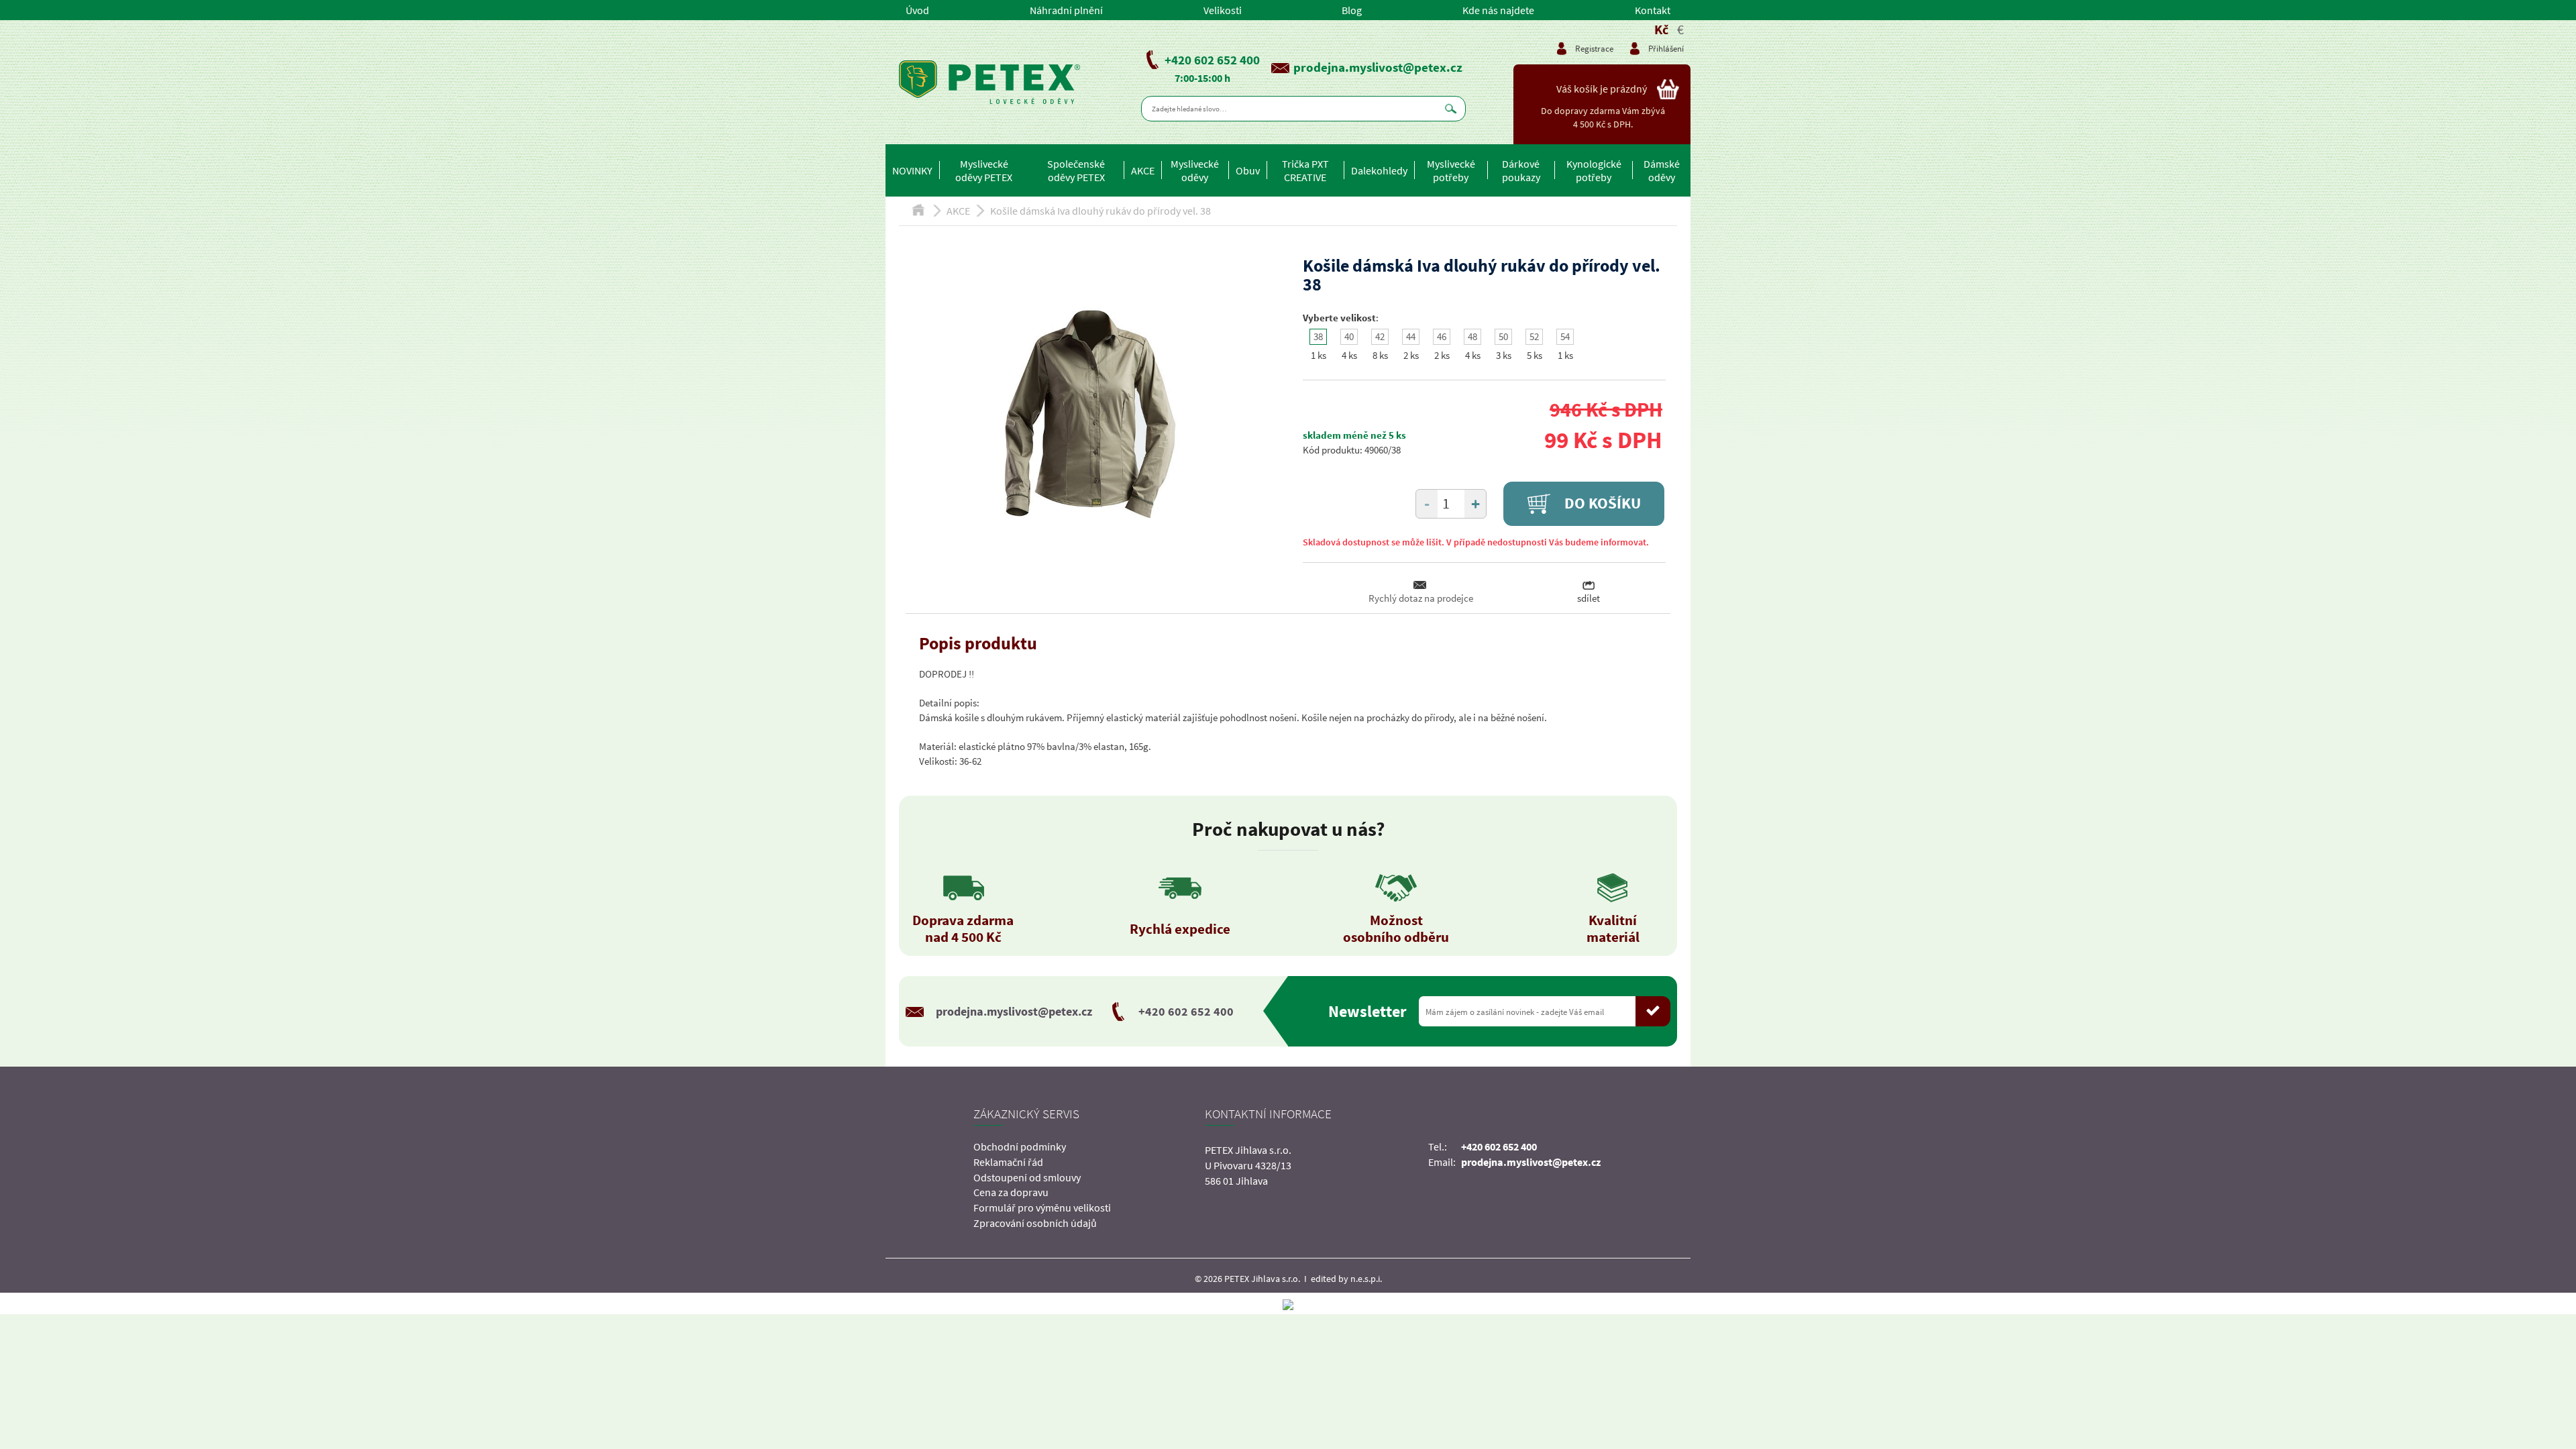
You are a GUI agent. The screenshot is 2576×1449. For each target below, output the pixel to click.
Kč (1661, 29)
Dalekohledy (1379, 170)
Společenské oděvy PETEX (1076, 170)
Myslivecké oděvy (1195, 170)
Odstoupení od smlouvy (1027, 1177)
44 (1411, 336)
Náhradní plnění (1066, 10)
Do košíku (1601, 503)
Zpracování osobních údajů (1035, 1223)
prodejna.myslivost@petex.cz (1378, 67)
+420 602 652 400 (1212, 60)
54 (1565, 336)
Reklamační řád (1008, 1162)
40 (1349, 336)
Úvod (917, 10)
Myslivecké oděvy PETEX (984, 170)
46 (1442, 336)
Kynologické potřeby (1594, 170)
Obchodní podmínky (1020, 1146)
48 (1472, 336)
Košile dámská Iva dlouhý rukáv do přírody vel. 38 (1101, 211)
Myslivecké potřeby (1451, 170)
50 (1503, 336)
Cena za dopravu (1011, 1192)
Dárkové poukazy (1521, 170)
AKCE (1143, 170)
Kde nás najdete (1498, 10)
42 (1380, 336)
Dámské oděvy (1662, 170)
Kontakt (1653, 10)
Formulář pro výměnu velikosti (1042, 1207)
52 (1534, 336)
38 (1318, 336)
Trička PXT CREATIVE (1305, 170)
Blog (1352, 10)
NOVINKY (912, 170)
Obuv (1248, 170)
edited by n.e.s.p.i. (1346, 1279)
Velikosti (1223, 10)
